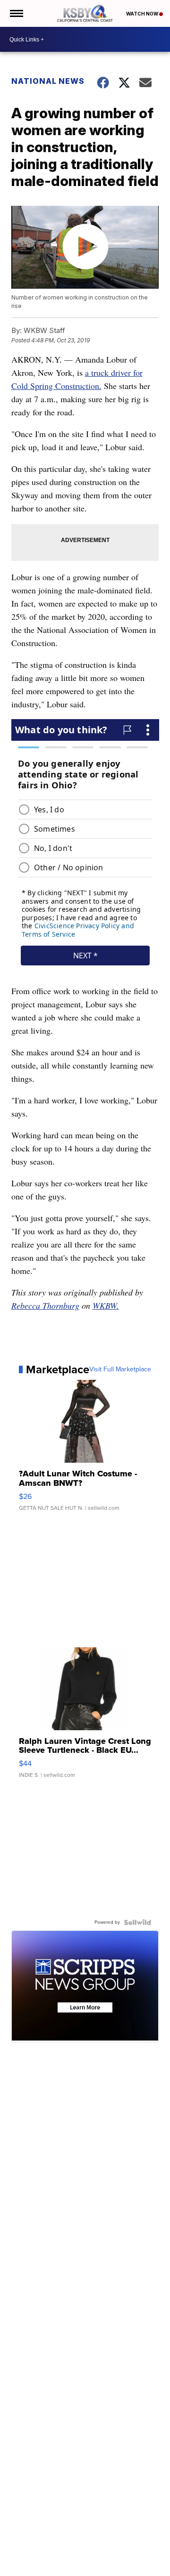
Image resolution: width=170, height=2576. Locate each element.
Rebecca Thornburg (45, 1305)
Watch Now (143, 14)
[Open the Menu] (16, 13)
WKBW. (106, 1305)
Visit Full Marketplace (120, 1369)
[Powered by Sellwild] (137, 1922)
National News (48, 81)
